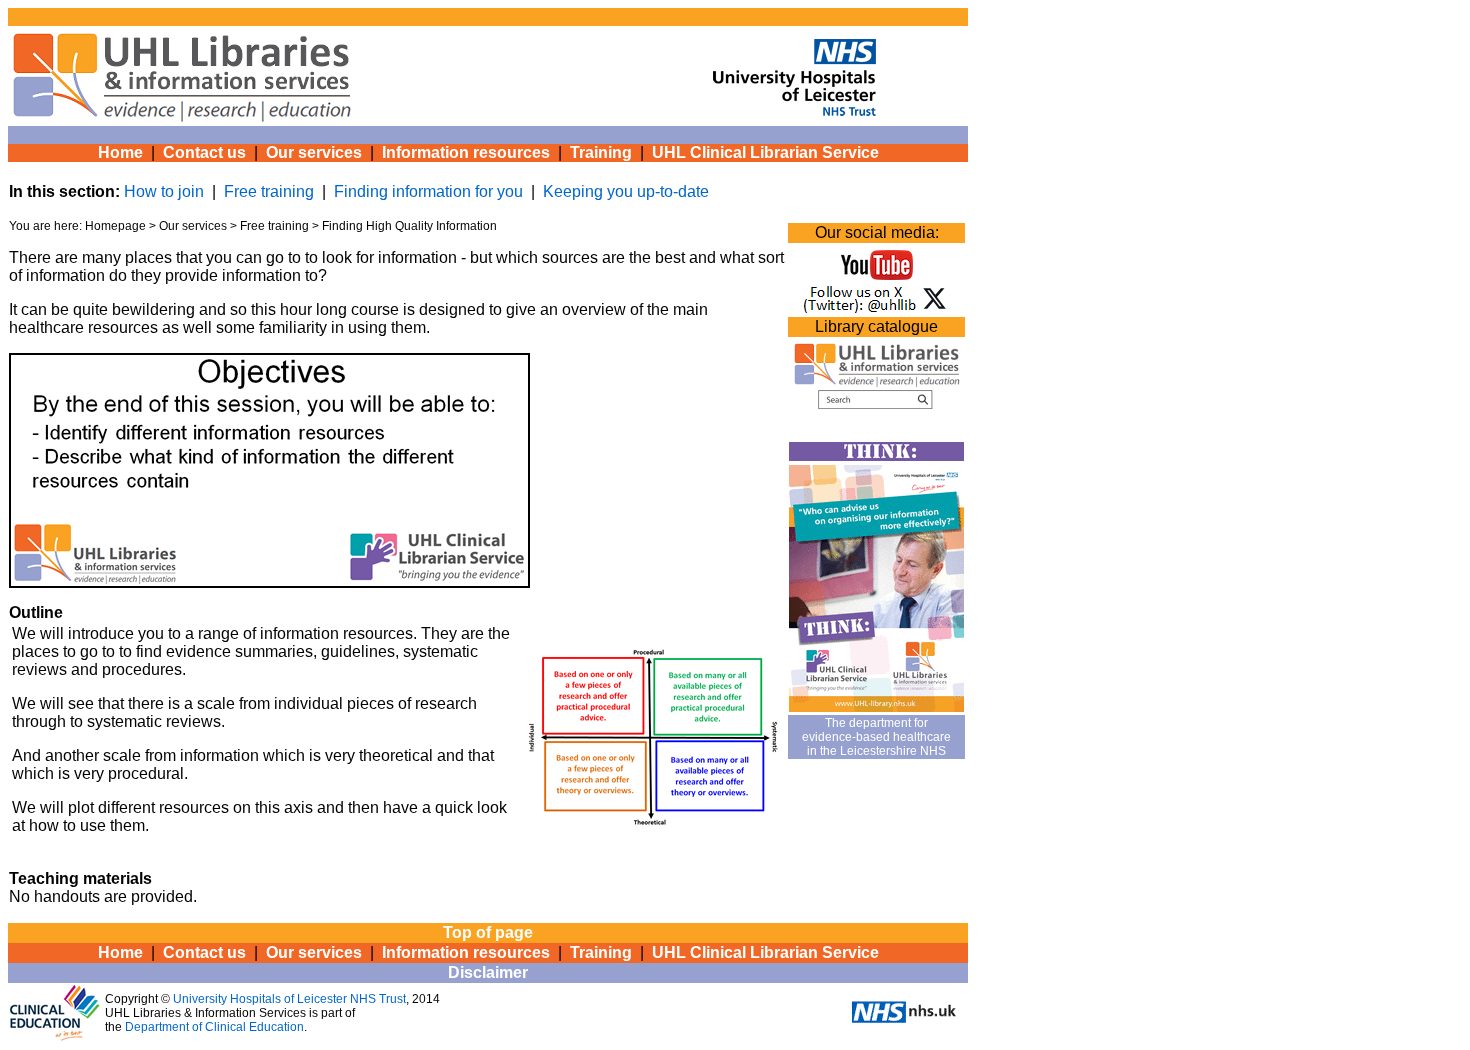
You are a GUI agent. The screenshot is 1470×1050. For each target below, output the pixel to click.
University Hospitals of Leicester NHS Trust (289, 999)
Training (601, 152)
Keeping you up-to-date (626, 191)
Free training (269, 191)
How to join (164, 191)
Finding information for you (428, 191)
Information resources (466, 152)
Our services (314, 152)
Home (120, 152)
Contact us (204, 152)
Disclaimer (488, 972)
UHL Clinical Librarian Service (765, 152)
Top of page (488, 932)
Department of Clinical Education (214, 1027)
